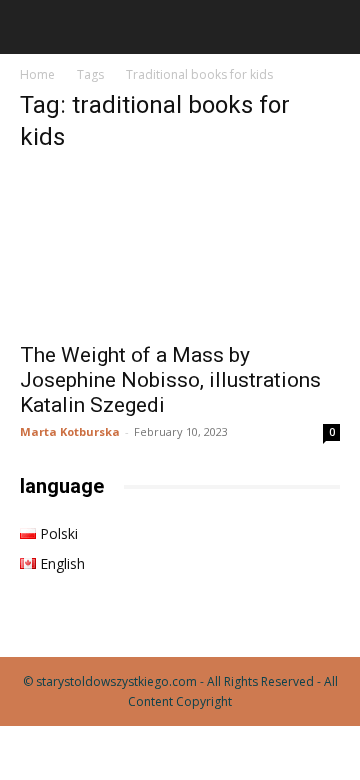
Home (37, 74)
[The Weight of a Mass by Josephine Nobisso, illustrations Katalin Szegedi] (180, 251)
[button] (34, 27)
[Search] (332, 27)
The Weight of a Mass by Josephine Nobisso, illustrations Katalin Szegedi (170, 380)
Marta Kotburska (70, 431)
